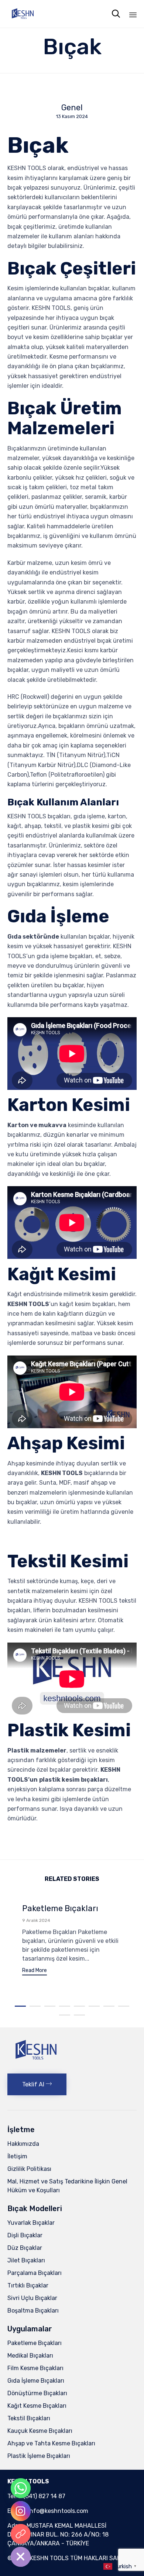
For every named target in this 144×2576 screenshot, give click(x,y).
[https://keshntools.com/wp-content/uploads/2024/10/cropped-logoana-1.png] (35, 2064)
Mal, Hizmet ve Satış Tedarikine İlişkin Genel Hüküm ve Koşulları (67, 2186)
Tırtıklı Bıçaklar (28, 2285)
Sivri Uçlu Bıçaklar (32, 2298)
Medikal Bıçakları (30, 2356)
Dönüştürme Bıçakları (37, 2393)
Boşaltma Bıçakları (33, 2311)
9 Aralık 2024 (36, 1920)
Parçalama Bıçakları (35, 2273)
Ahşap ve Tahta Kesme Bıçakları (51, 2443)
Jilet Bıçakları (26, 2260)
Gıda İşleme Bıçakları (36, 2381)
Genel (72, 108)
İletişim (17, 2156)
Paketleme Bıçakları (60, 1908)
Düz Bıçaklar (25, 2248)
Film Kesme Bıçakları (35, 2368)
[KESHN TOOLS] (22, 14)
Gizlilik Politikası (29, 2169)
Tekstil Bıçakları (29, 2418)
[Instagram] (21, 2511)
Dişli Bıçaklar (25, 2235)
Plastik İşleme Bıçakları (39, 2456)
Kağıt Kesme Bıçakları (37, 2406)
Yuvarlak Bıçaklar (31, 2223)
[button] (35, 1971)
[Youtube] (21, 2534)
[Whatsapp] (21, 2488)
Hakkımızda (23, 2144)
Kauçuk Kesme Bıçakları (40, 2431)
